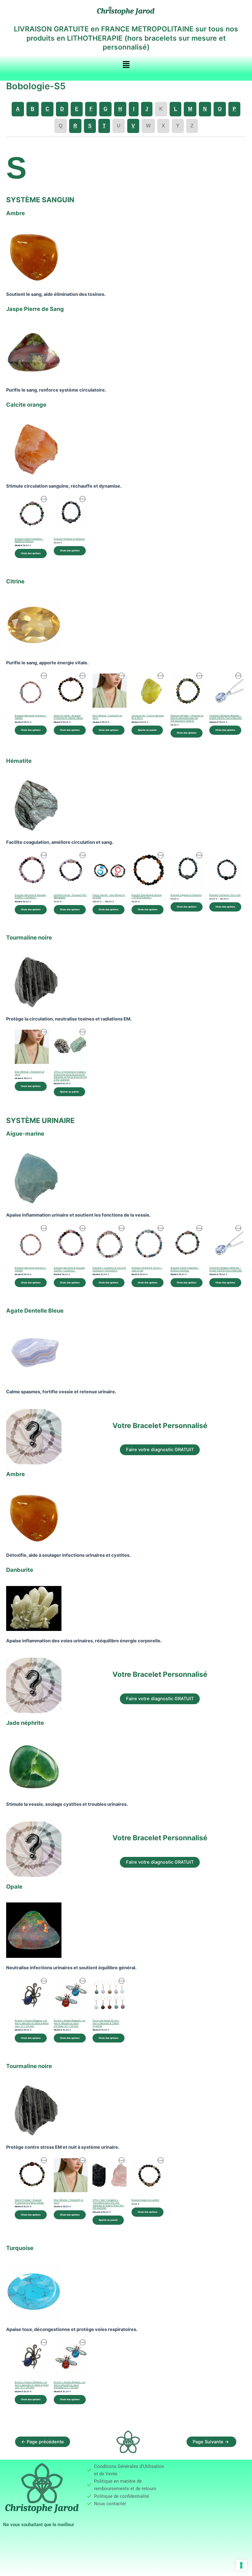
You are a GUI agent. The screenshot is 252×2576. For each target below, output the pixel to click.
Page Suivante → (211, 2442)
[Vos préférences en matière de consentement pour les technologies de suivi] (241, 2565)
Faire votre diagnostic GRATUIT (160, 1450)
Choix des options (31, 553)
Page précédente (43, 2442)
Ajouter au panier (147, 730)
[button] (126, 65)
